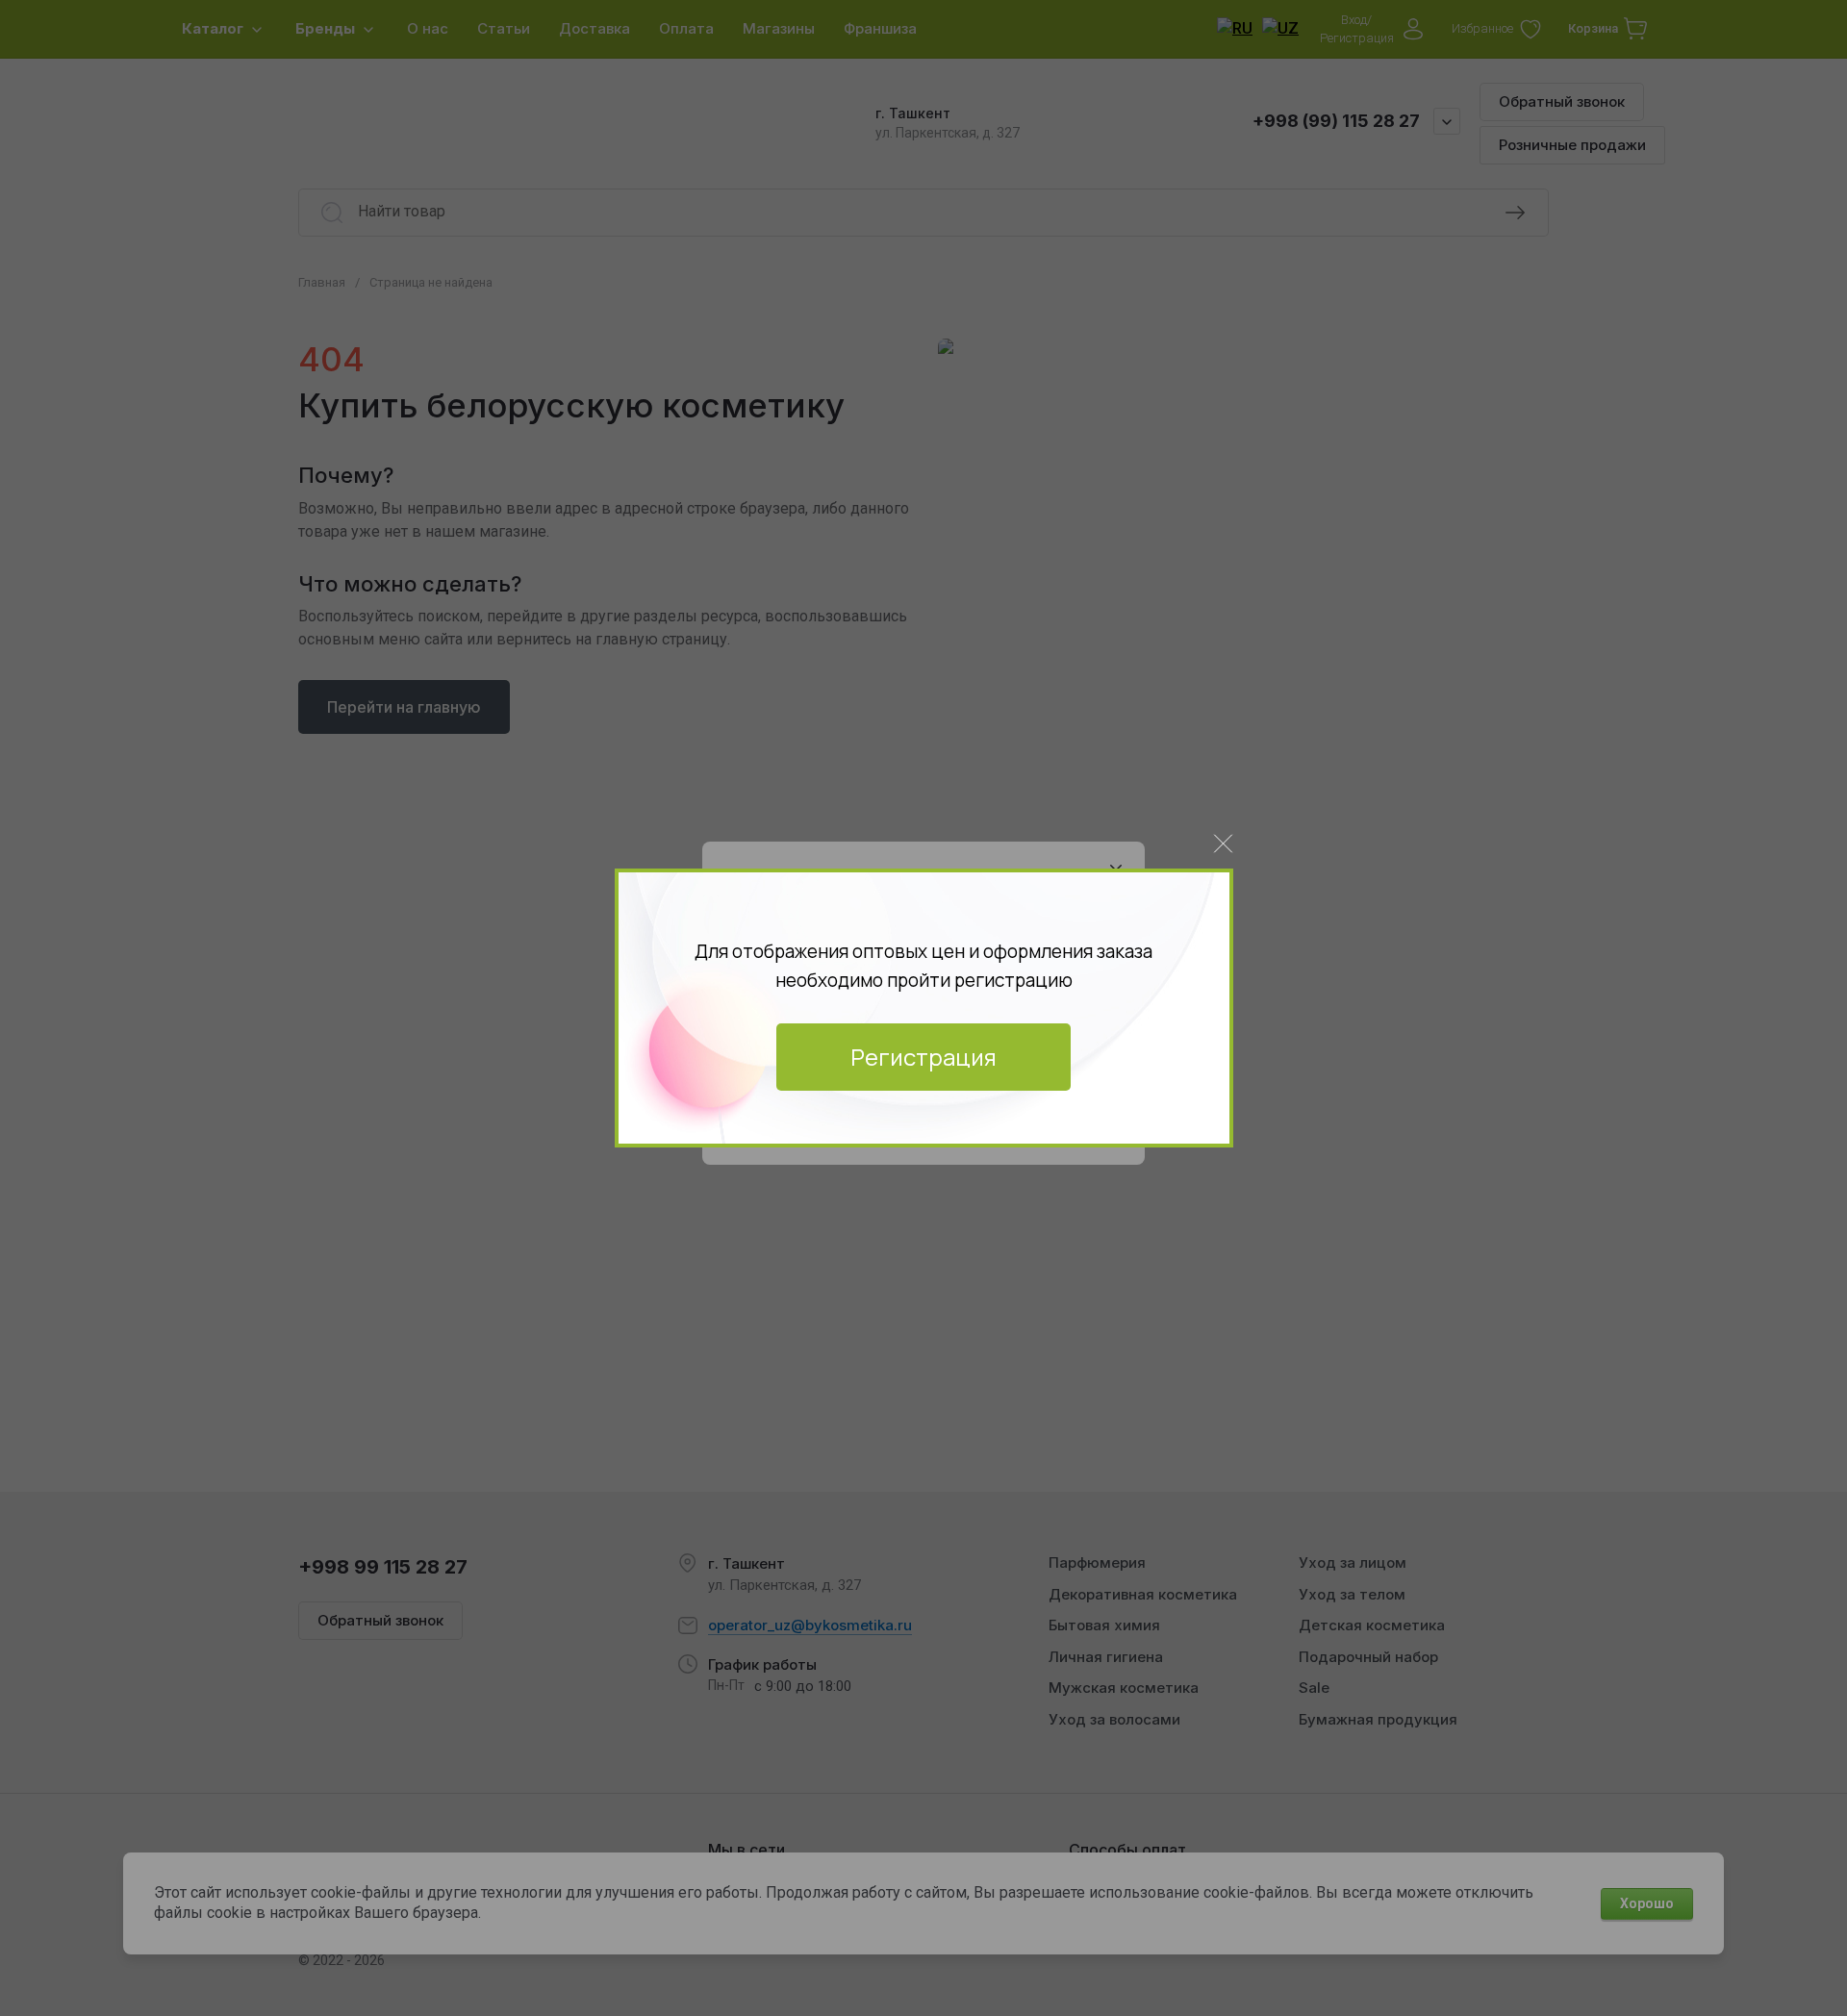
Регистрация (923, 1057)
